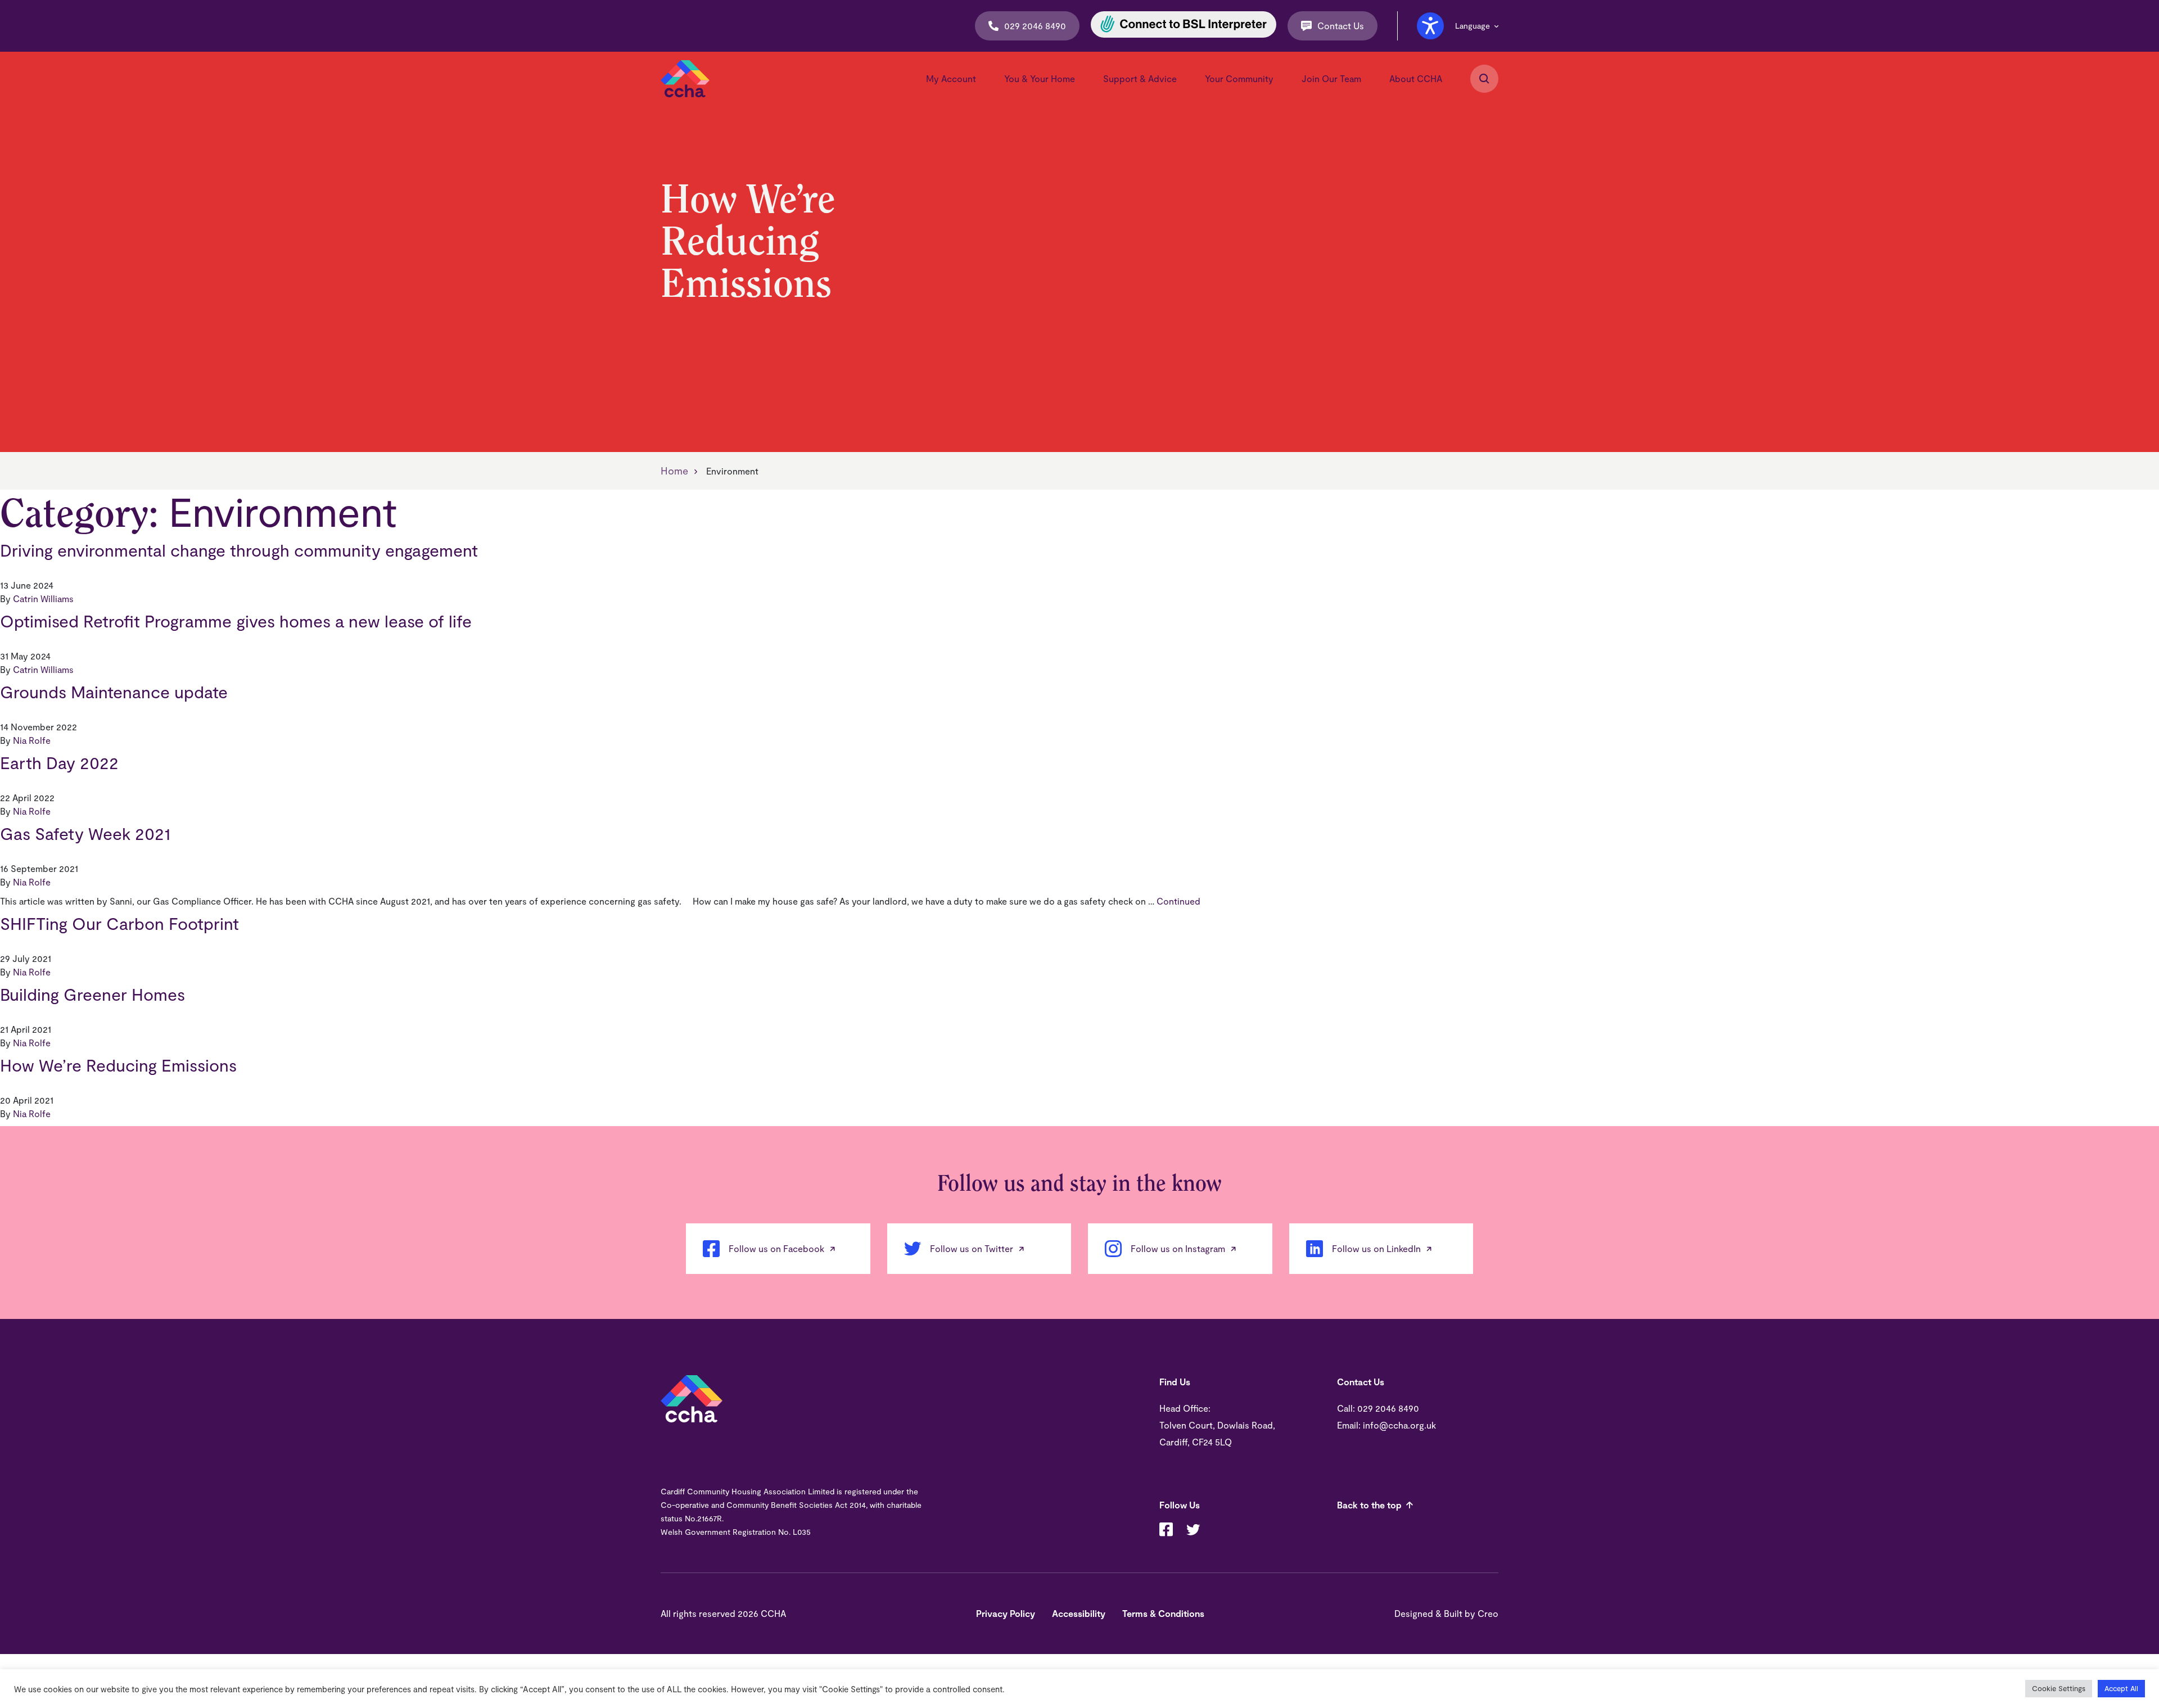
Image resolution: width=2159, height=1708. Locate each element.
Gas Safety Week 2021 (85, 833)
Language (1473, 26)
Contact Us (1341, 26)
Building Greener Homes (92, 994)
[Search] (1484, 79)
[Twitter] (1193, 1531)
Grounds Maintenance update (114, 692)
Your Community (1239, 78)
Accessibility (1079, 1613)
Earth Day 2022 (59, 762)
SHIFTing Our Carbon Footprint (119, 923)
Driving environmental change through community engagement (239, 550)
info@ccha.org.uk (1399, 1425)
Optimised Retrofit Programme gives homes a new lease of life (236, 621)
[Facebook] (1166, 1531)
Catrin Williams (43, 598)
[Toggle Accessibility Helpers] (1430, 26)
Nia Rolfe (32, 740)
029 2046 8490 (1035, 26)
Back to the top (1369, 1505)
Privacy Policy (1006, 1613)
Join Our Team (1331, 78)
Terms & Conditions (1163, 1613)
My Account (951, 78)
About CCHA (1416, 78)
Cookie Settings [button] (2059, 1688)
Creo (1488, 1613)
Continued (1178, 901)
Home (674, 471)
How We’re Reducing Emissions (118, 1065)
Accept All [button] (2121, 1688)
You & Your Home (1040, 78)
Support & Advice (1140, 78)
